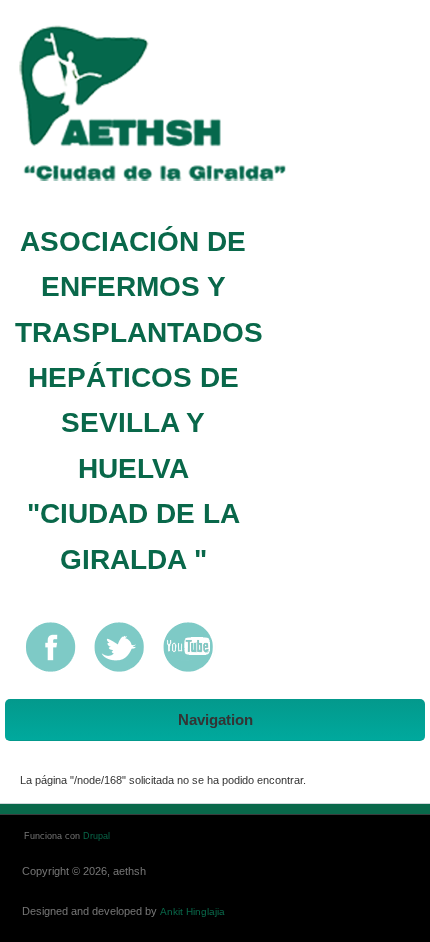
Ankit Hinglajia (192, 911)
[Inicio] (173, 106)
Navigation (215, 719)
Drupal (96, 836)
